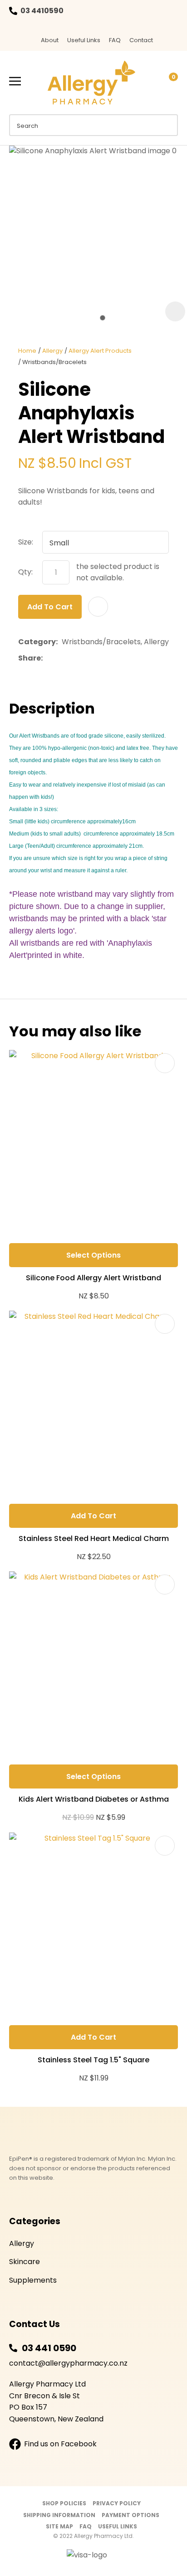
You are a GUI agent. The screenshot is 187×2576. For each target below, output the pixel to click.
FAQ (115, 40)
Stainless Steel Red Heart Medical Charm (94, 1538)
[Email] (75, 658)
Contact (141, 40)
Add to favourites (165, 1063)
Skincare (25, 2262)
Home (27, 351)
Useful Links (84, 40)
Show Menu (15, 81)
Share (30, 658)
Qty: (25, 572)
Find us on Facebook (60, 2444)
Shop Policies (64, 2503)
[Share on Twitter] (61, 658)
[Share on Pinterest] (89, 658)
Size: (26, 542)
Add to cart (50, 607)
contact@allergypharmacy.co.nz (68, 2363)
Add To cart (93, 1516)
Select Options (93, 1255)
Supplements (33, 2280)
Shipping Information (59, 2515)
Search (167, 125)
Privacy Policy (117, 2503)
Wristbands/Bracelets (54, 362)
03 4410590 (42, 11)
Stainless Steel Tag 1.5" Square (93, 2060)
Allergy (52, 351)
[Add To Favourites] (98, 607)
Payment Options (130, 2515)
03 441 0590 (49, 2348)
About (50, 40)
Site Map (59, 2526)
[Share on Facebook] (48, 658)
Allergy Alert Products (100, 351)
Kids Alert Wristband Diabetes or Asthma (94, 1799)
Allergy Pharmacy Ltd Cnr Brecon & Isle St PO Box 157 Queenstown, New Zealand (56, 2401)
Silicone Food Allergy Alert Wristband (93, 1278)
